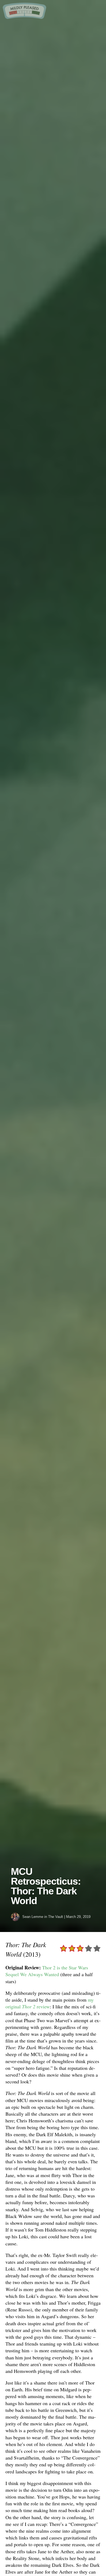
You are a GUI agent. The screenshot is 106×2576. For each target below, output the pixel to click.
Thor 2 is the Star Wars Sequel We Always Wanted (47, 1971)
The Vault (56, 1917)
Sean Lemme (33, 1917)
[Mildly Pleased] (24, 17)
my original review (50, 2003)
